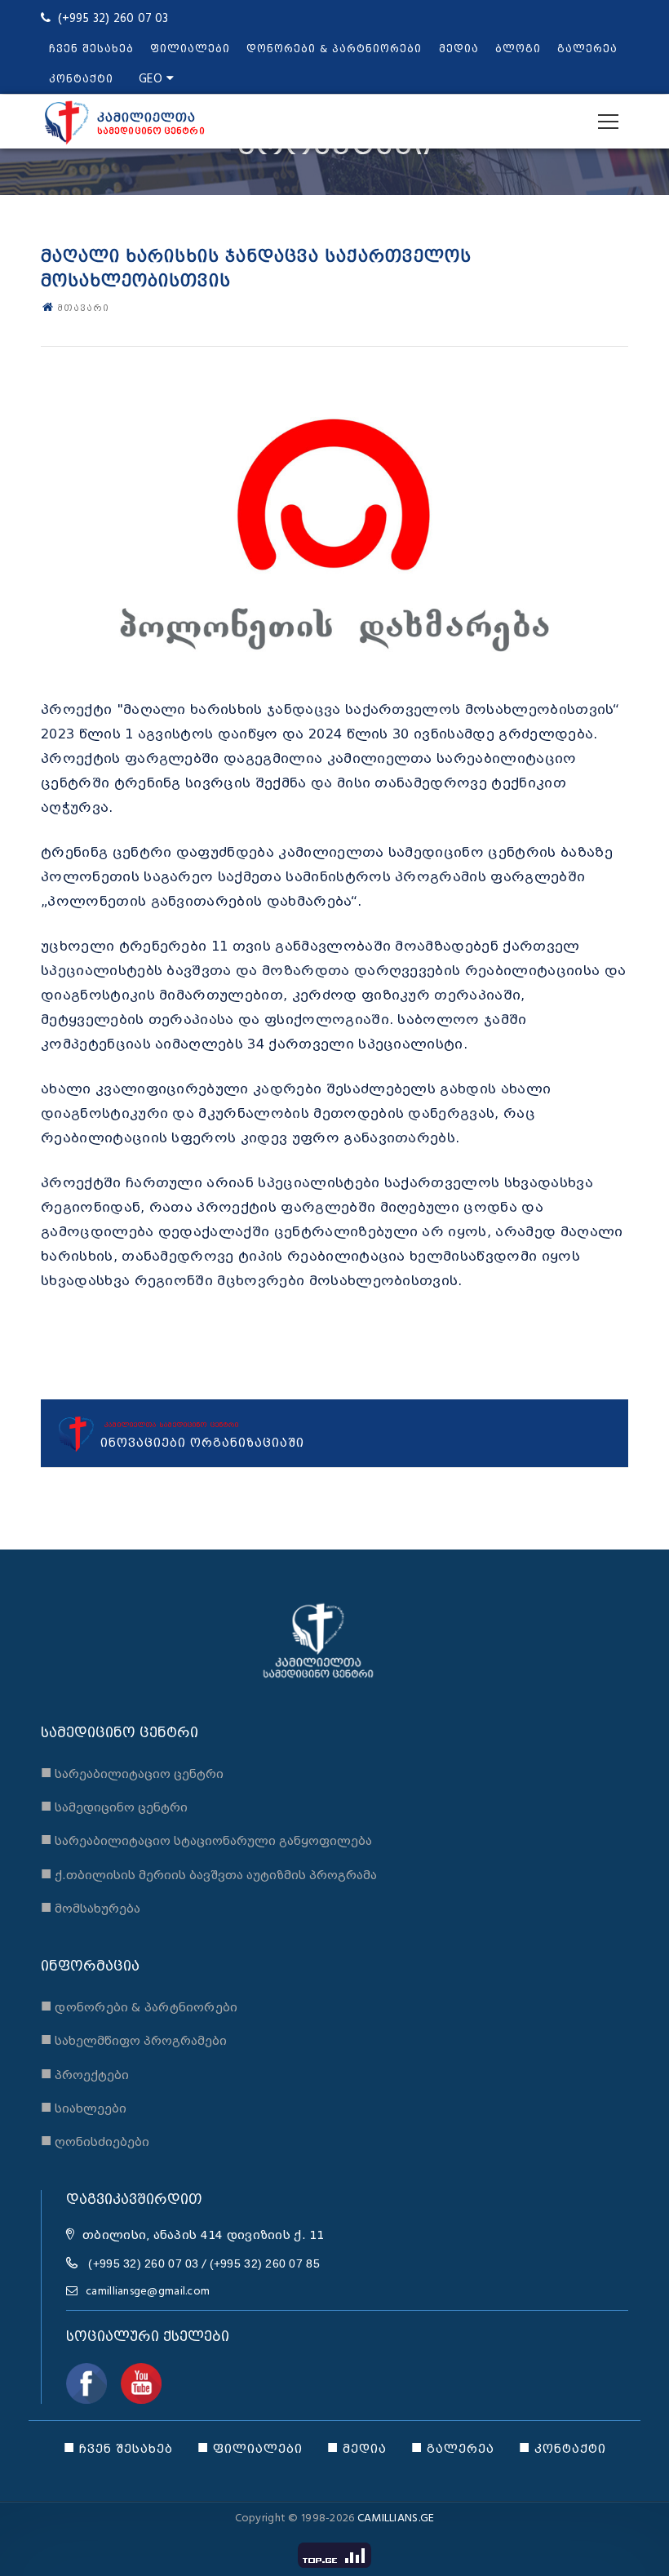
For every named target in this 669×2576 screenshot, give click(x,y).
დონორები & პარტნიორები (334, 49)
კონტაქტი (81, 79)
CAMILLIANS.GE (396, 2518)
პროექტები (85, 2073)
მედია (459, 49)
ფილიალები (190, 49)
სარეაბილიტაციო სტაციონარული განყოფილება (206, 1839)
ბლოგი (518, 49)
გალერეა (587, 49)
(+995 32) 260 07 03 (143, 2263)
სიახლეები (84, 2106)
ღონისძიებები (95, 2140)
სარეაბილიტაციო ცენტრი (132, 1772)
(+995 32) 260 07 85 (265, 2263)
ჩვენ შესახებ (91, 49)
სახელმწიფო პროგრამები (134, 2039)
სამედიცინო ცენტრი (114, 1805)
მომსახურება (91, 1907)
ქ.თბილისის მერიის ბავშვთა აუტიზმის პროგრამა (209, 1873)
